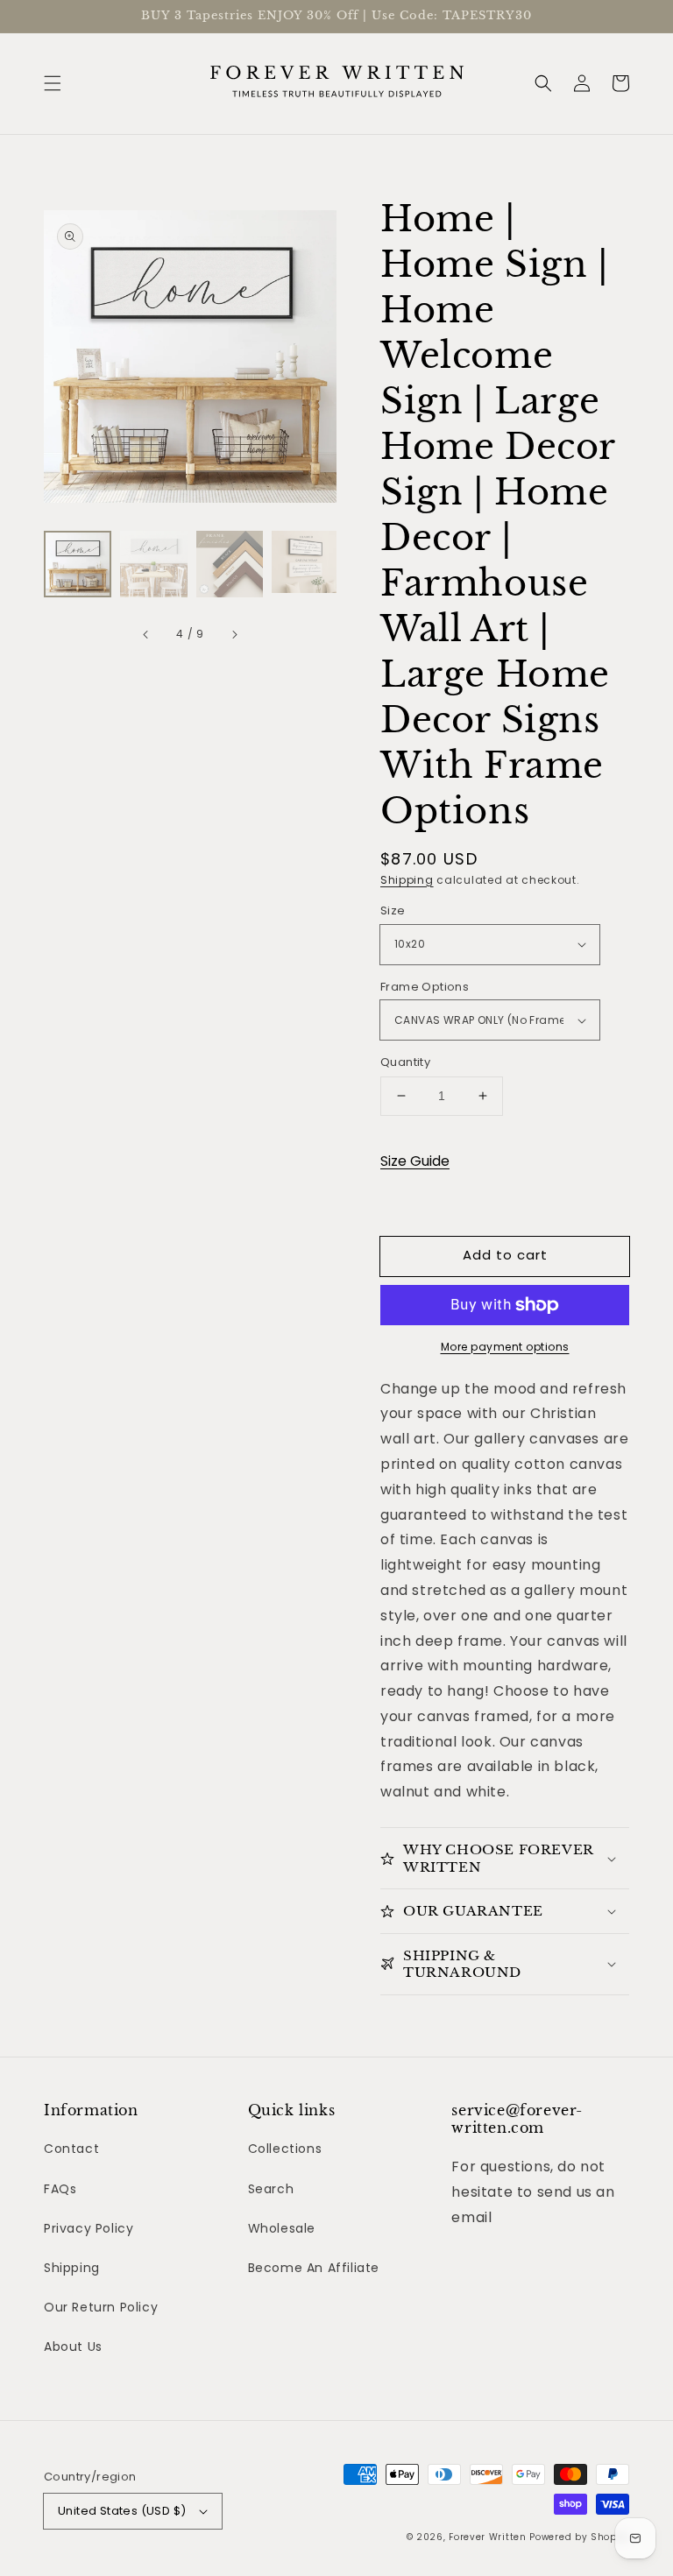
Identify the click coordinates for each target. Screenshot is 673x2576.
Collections (285, 2149)
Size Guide (415, 1161)
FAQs (60, 2189)
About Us (73, 2347)
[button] (53, 83)
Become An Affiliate (314, 2268)
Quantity (405, 1062)
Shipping (407, 880)
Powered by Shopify (579, 2537)
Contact (71, 2149)
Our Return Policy (101, 2307)
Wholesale (282, 2228)
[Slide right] (234, 634)
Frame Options (425, 987)
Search (271, 2189)
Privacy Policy (89, 2228)
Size (393, 910)
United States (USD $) (122, 2511)
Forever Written (489, 2537)
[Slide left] (146, 634)
